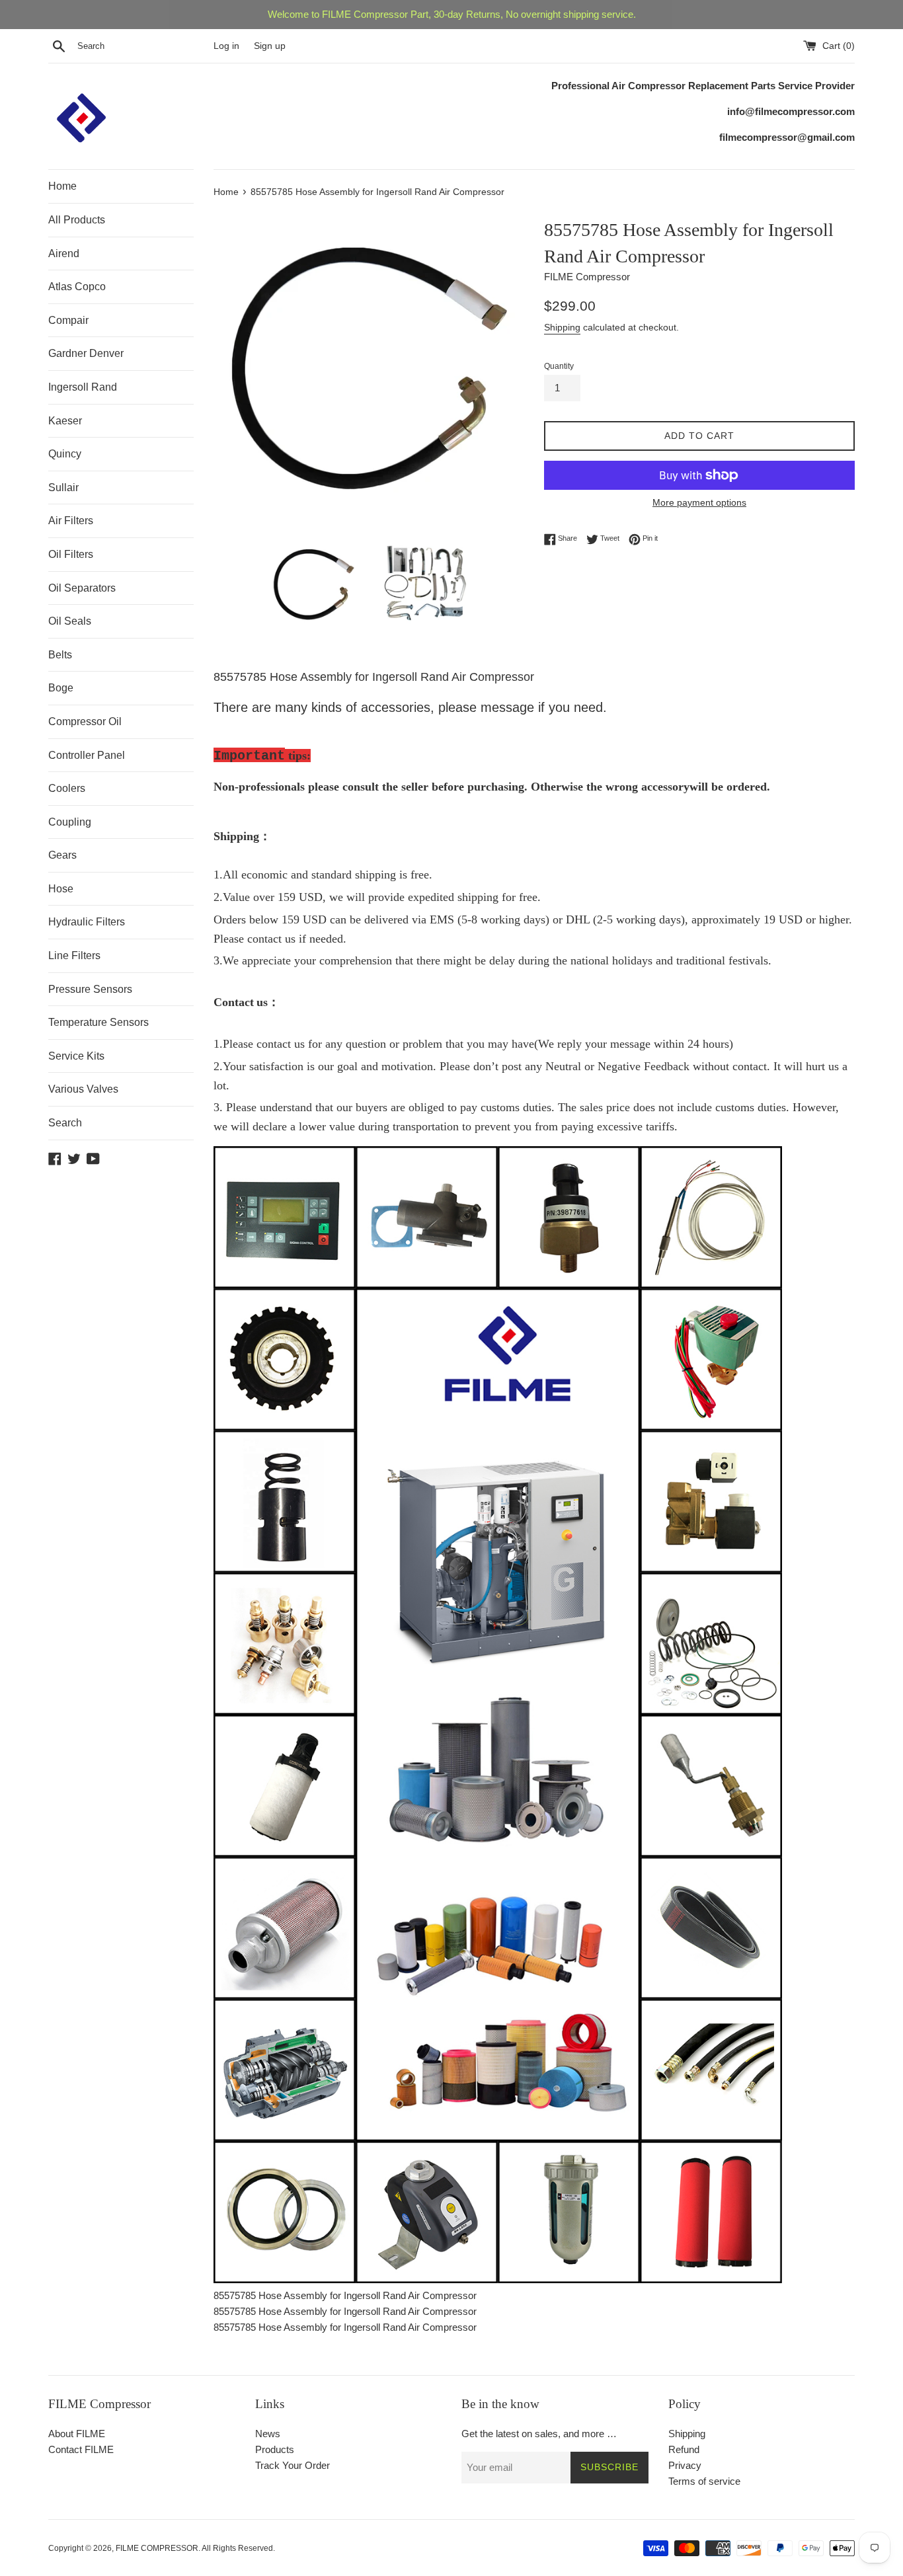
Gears (62, 855)
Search (65, 1123)
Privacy (685, 2465)
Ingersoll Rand (83, 387)
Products (275, 2449)
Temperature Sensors (98, 1022)
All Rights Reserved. (238, 2548)
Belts (60, 655)
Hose (61, 889)
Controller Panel (87, 755)
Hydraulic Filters (87, 922)
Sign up (270, 46)
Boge (61, 688)
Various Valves (83, 1089)
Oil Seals (70, 621)
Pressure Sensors (90, 989)
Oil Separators (82, 588)
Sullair (63, 488)
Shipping (562, 327)
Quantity (559, 366)
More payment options (699, 502)
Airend (64, 254)
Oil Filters (71, 554)
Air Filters (71, 521)
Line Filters (74, 956)
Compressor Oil (85, 722)
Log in (226, 46)
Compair (68, 320)
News (268, 2434)
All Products (77, 220)
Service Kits (76, 1056)
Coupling (70, 822)
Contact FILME (81, 2449)
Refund (684, 2449)
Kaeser (65, 421)
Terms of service (704, 2481)
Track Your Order (293, 2465)
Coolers (67, 788)
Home (62, 186)
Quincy (65, 454)
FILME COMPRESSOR (157, 2548)
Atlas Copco (77, 287)
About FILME (77, 2434)
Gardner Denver (86, 353)
